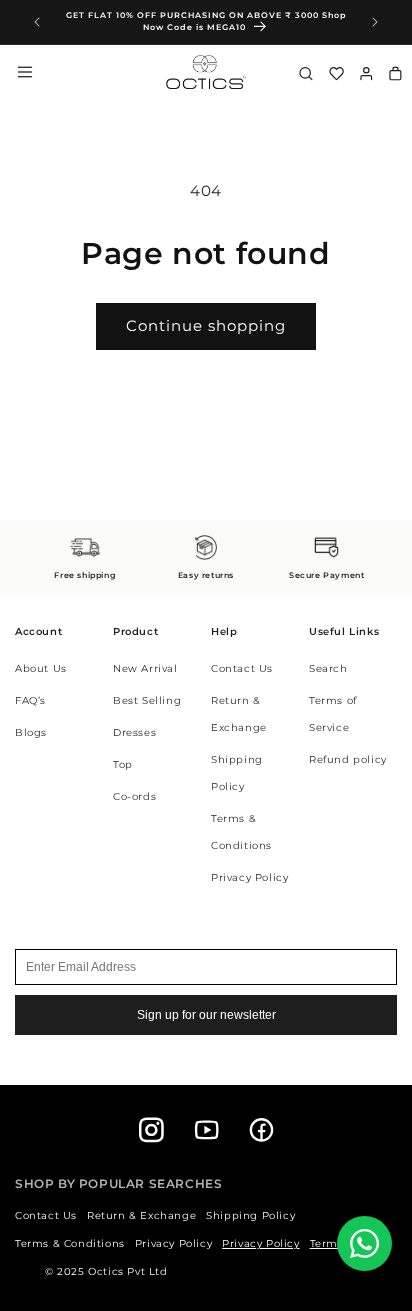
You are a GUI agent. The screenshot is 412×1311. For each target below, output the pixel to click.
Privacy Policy (249, 877)
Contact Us (242, 668)
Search (328, 668)
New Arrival (145, 668)
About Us (41, 668)
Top (123, 764)
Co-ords (134, 796)
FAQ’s (30, 700)
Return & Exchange (141, 1215)
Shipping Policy (250, 1215)
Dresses (134, 732)
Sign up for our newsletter (206, 1015)
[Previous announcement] (37, 22)
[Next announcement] (375, 22)
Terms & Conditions (70, 1243)
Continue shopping (206, 325)
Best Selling (147, 700)
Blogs (31, 732)
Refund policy (348, 759)
